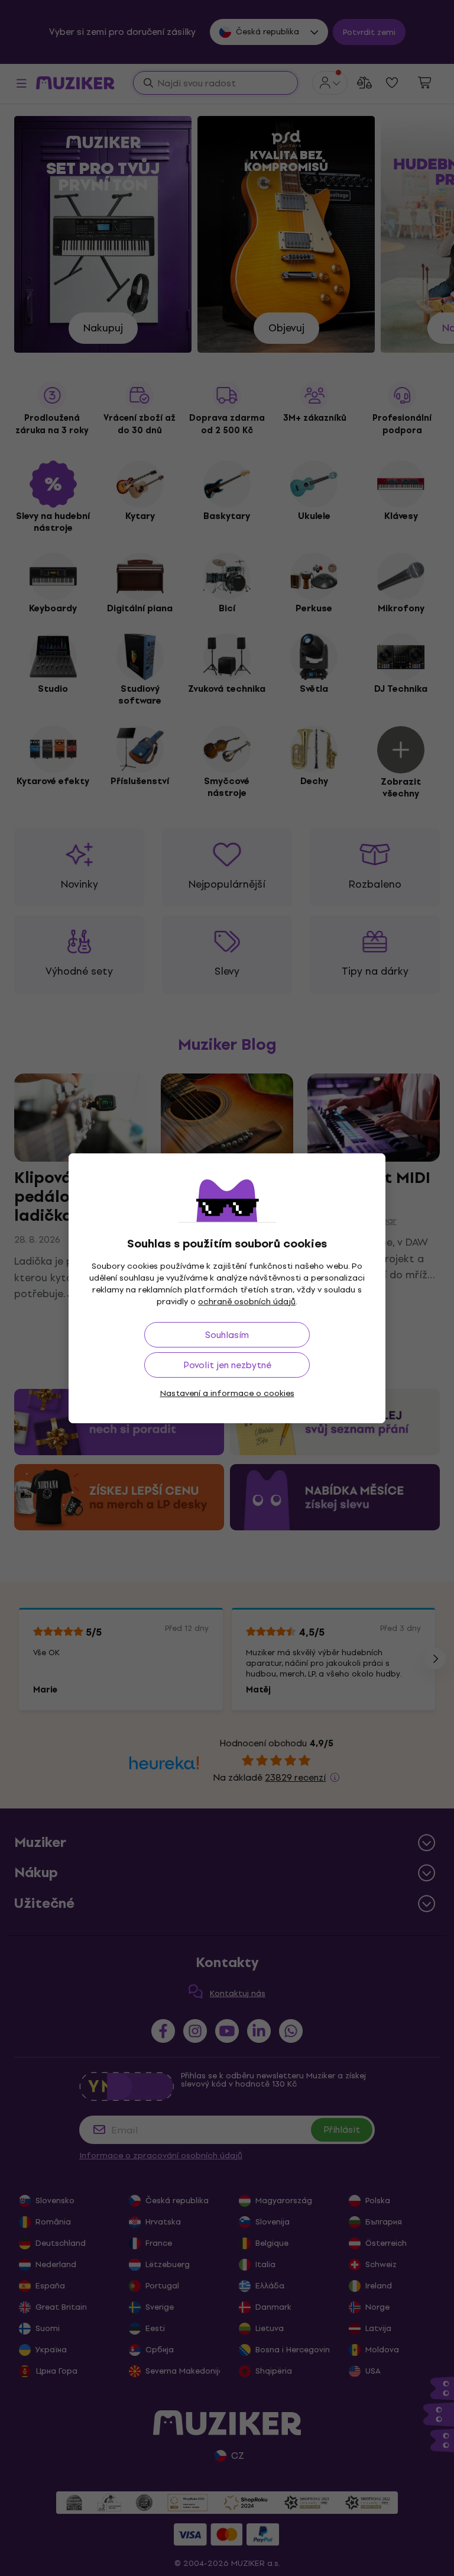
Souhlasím (227, 1335)
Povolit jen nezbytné (227, 1365)
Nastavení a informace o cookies (227, 1393)
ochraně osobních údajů (247, 1302)
